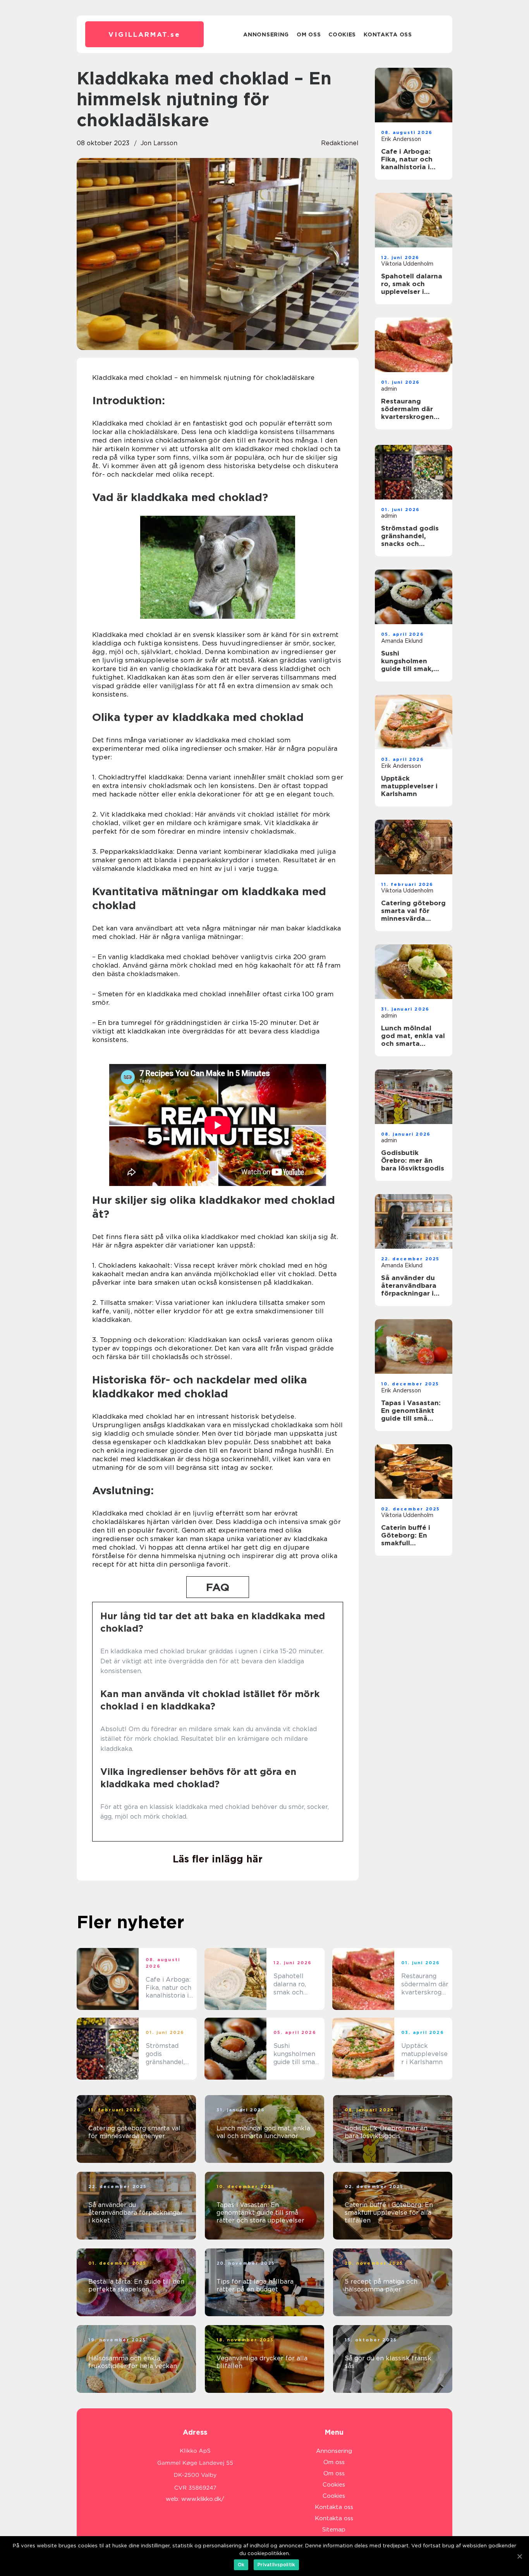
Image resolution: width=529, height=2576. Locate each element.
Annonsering (266, 34)
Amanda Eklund (402, 641)
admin (389, 389)
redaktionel (340, 143)
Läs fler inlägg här (218, 1859)
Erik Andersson (401, 139)
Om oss (309, 34)
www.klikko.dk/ (203, 2499)
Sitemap (334, 2530)
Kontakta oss (388, 34)
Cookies (342, 34)
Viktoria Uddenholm (407, 264)
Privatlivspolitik (276, 2565)
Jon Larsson (159, 143)
